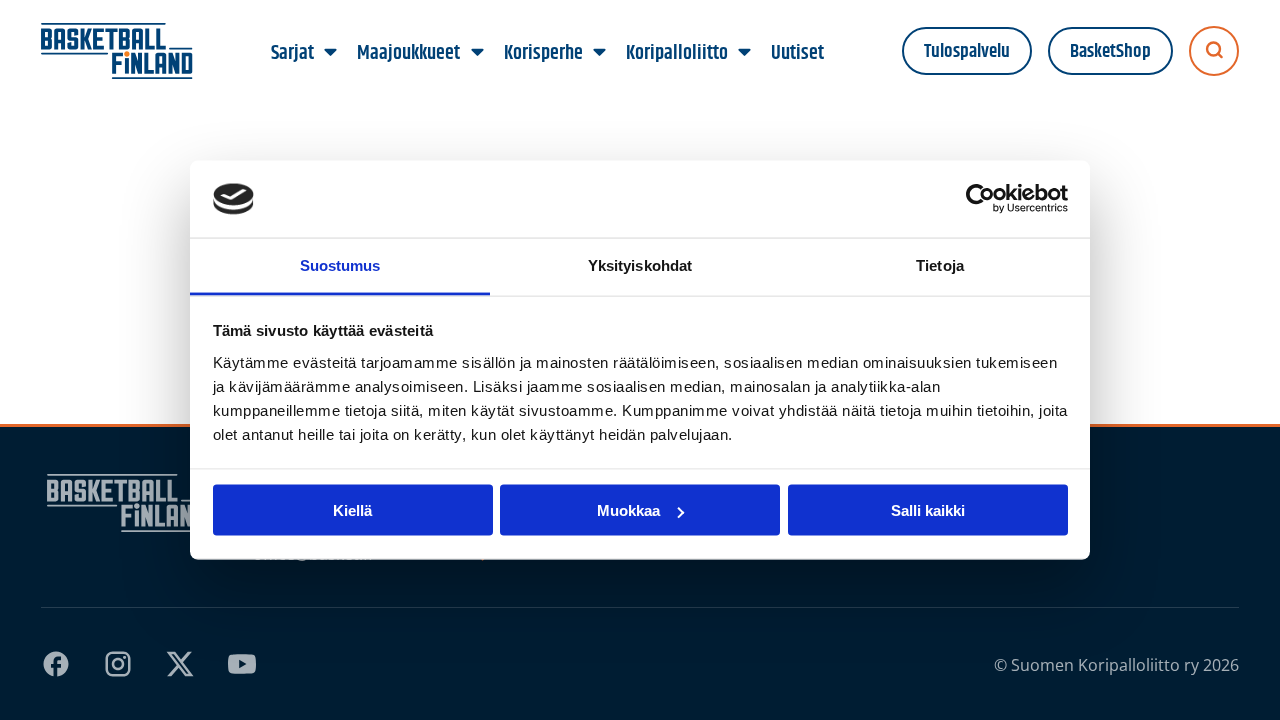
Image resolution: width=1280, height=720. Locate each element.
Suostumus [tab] (340, 264)
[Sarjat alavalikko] (331, 53)
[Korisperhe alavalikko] (599, 53)
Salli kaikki (928, 510)
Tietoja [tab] (940, 264)
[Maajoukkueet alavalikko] (477, 53)
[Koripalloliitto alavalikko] (744, 53)
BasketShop (1110, 51)
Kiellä (352, 510)
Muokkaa (628, 510)
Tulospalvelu (967, 51)
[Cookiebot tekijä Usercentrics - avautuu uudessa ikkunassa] (980, 199)
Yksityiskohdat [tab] (640, 264)
